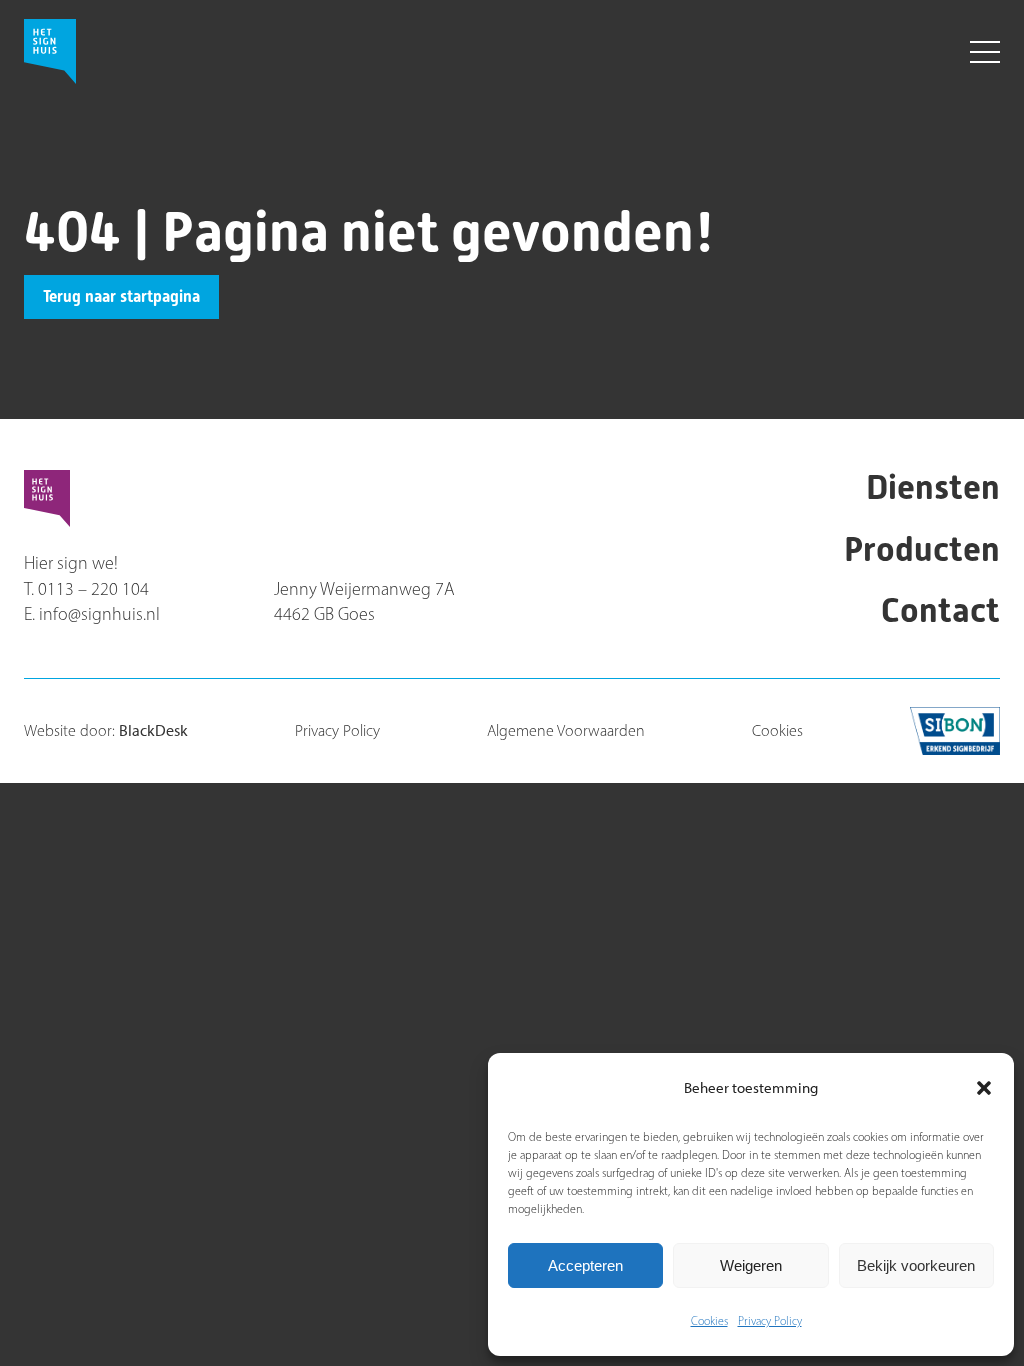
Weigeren (751, 1265)
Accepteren (585, 1265)
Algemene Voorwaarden (566, 730)
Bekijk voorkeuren (916, 1265)
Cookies (709, 1321)
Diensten (933, 487)
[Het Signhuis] (345, 58)
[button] (984, 1088)
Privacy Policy (770, 1321)
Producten (922, 549)
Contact (940, 610)
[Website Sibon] (955, 731)
